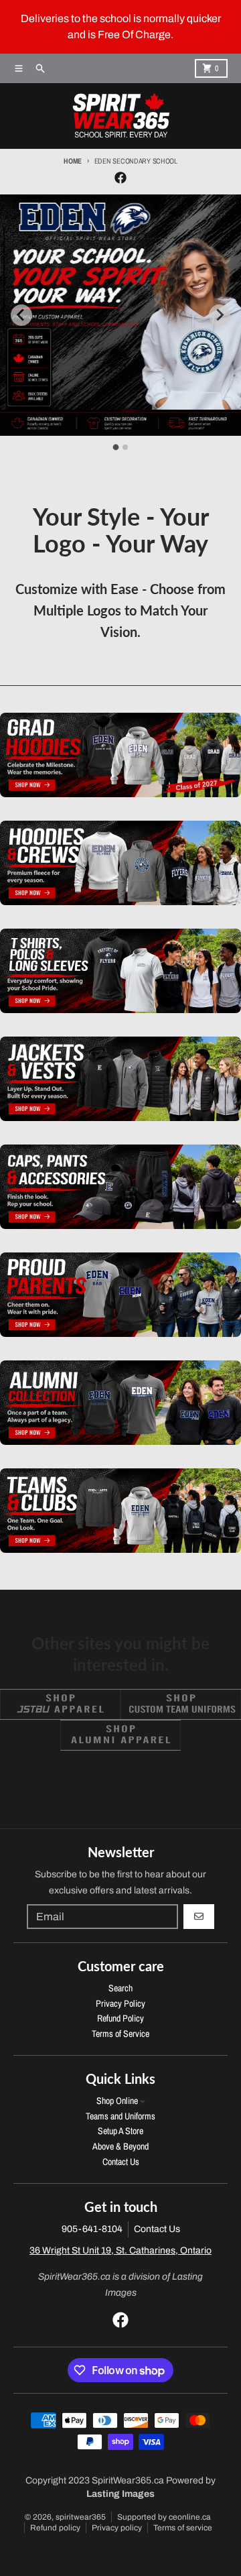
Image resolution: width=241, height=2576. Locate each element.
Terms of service (183, 2528)
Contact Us (157, 2229)
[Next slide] (220, 315)
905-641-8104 (92, 2229)
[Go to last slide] (21, 315)
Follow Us (121, 1775)
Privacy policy (117, 2528)
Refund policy (55, 2528)
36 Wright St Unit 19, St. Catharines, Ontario (120, 2250)
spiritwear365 (81, 2517)
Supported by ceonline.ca (164, 2517)
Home (73, 161)
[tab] (116, 447)
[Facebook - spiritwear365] (120, 178)
